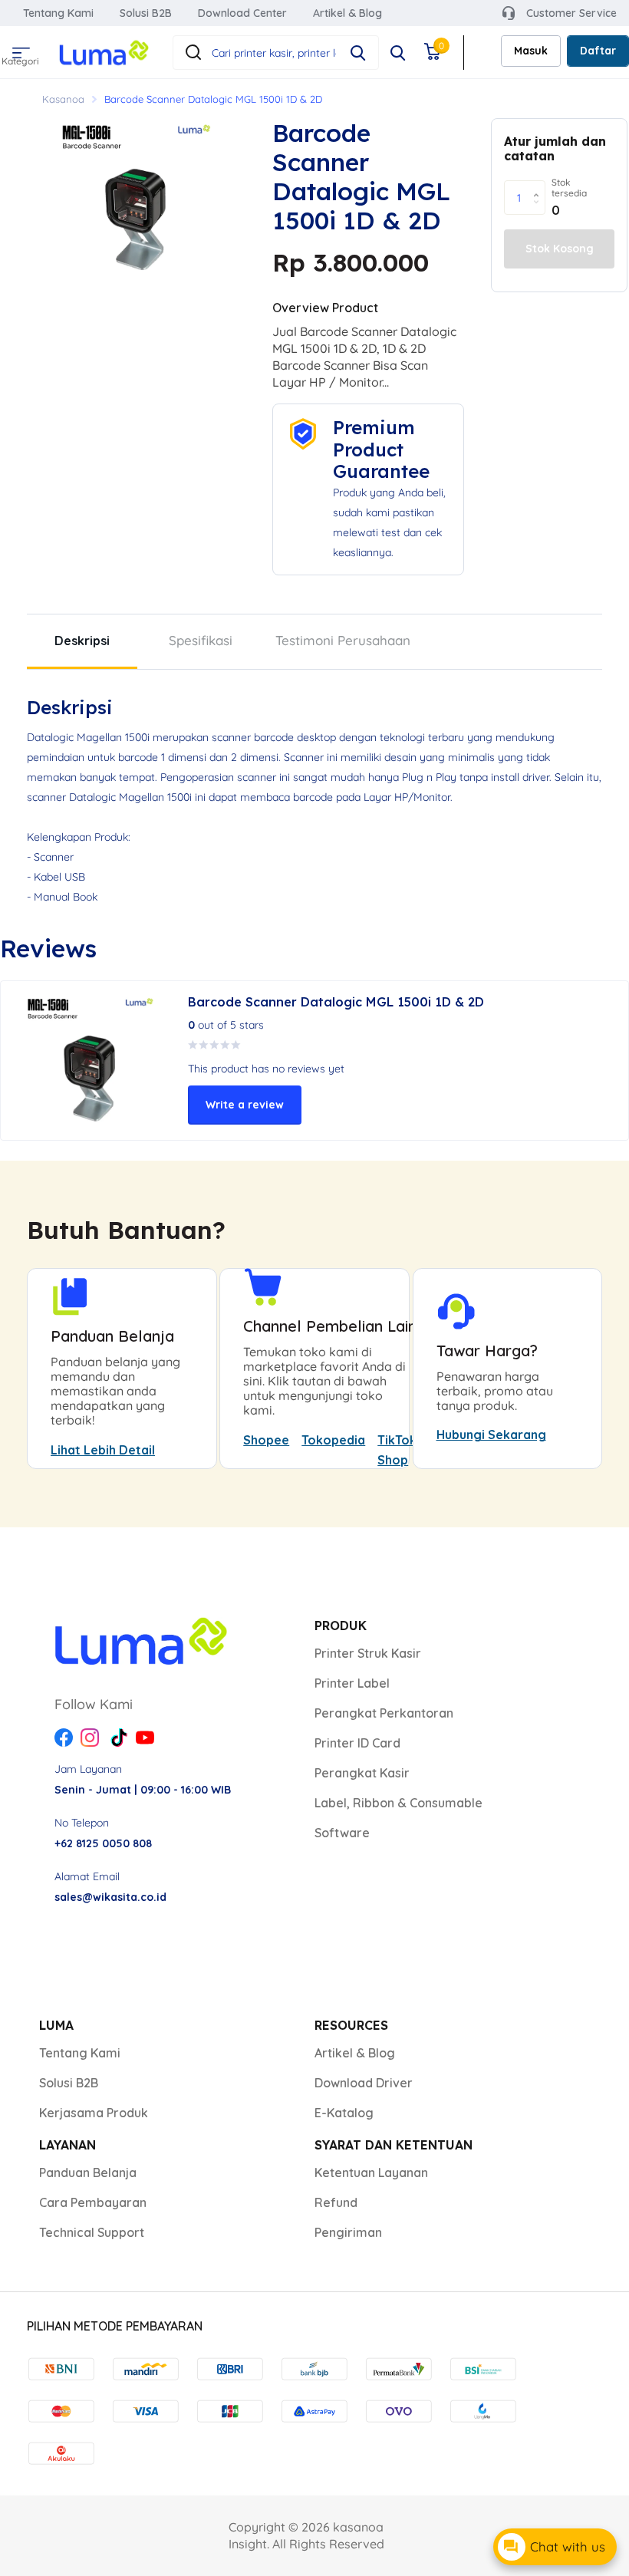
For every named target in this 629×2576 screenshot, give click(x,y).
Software (342, 1833)
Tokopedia (333, 1440)
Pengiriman (348, 2232)
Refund (336, 2202)
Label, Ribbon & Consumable (398, 1803)
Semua (19, 48)
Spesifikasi (201, 640)
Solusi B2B (146, 13)
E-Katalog (344, 2113)
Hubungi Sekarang (491, 1435)
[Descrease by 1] (540, 211)
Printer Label (352, 1683)
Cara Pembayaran (93, 2202)
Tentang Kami (58, 13)
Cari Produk (358, 53)
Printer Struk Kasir (368, 1653)
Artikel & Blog (347, 13)
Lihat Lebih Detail (103, 1450)
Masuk (531, 51)
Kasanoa (63, 99)
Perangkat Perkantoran (384, 1713)
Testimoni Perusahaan (343, 640)
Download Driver (364, 2083)
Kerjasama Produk (94, 2113)
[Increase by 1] (540, 185)
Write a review (245, 1105)
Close (398, 53)
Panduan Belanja (88, 2172)
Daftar (598, 51)
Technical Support (92, 2232)
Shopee (266, 1440)
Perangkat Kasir (362, 1773)
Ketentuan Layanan (371, 2172)
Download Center (242, 13)
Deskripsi (82, 641)
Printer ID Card (357, 1743)
